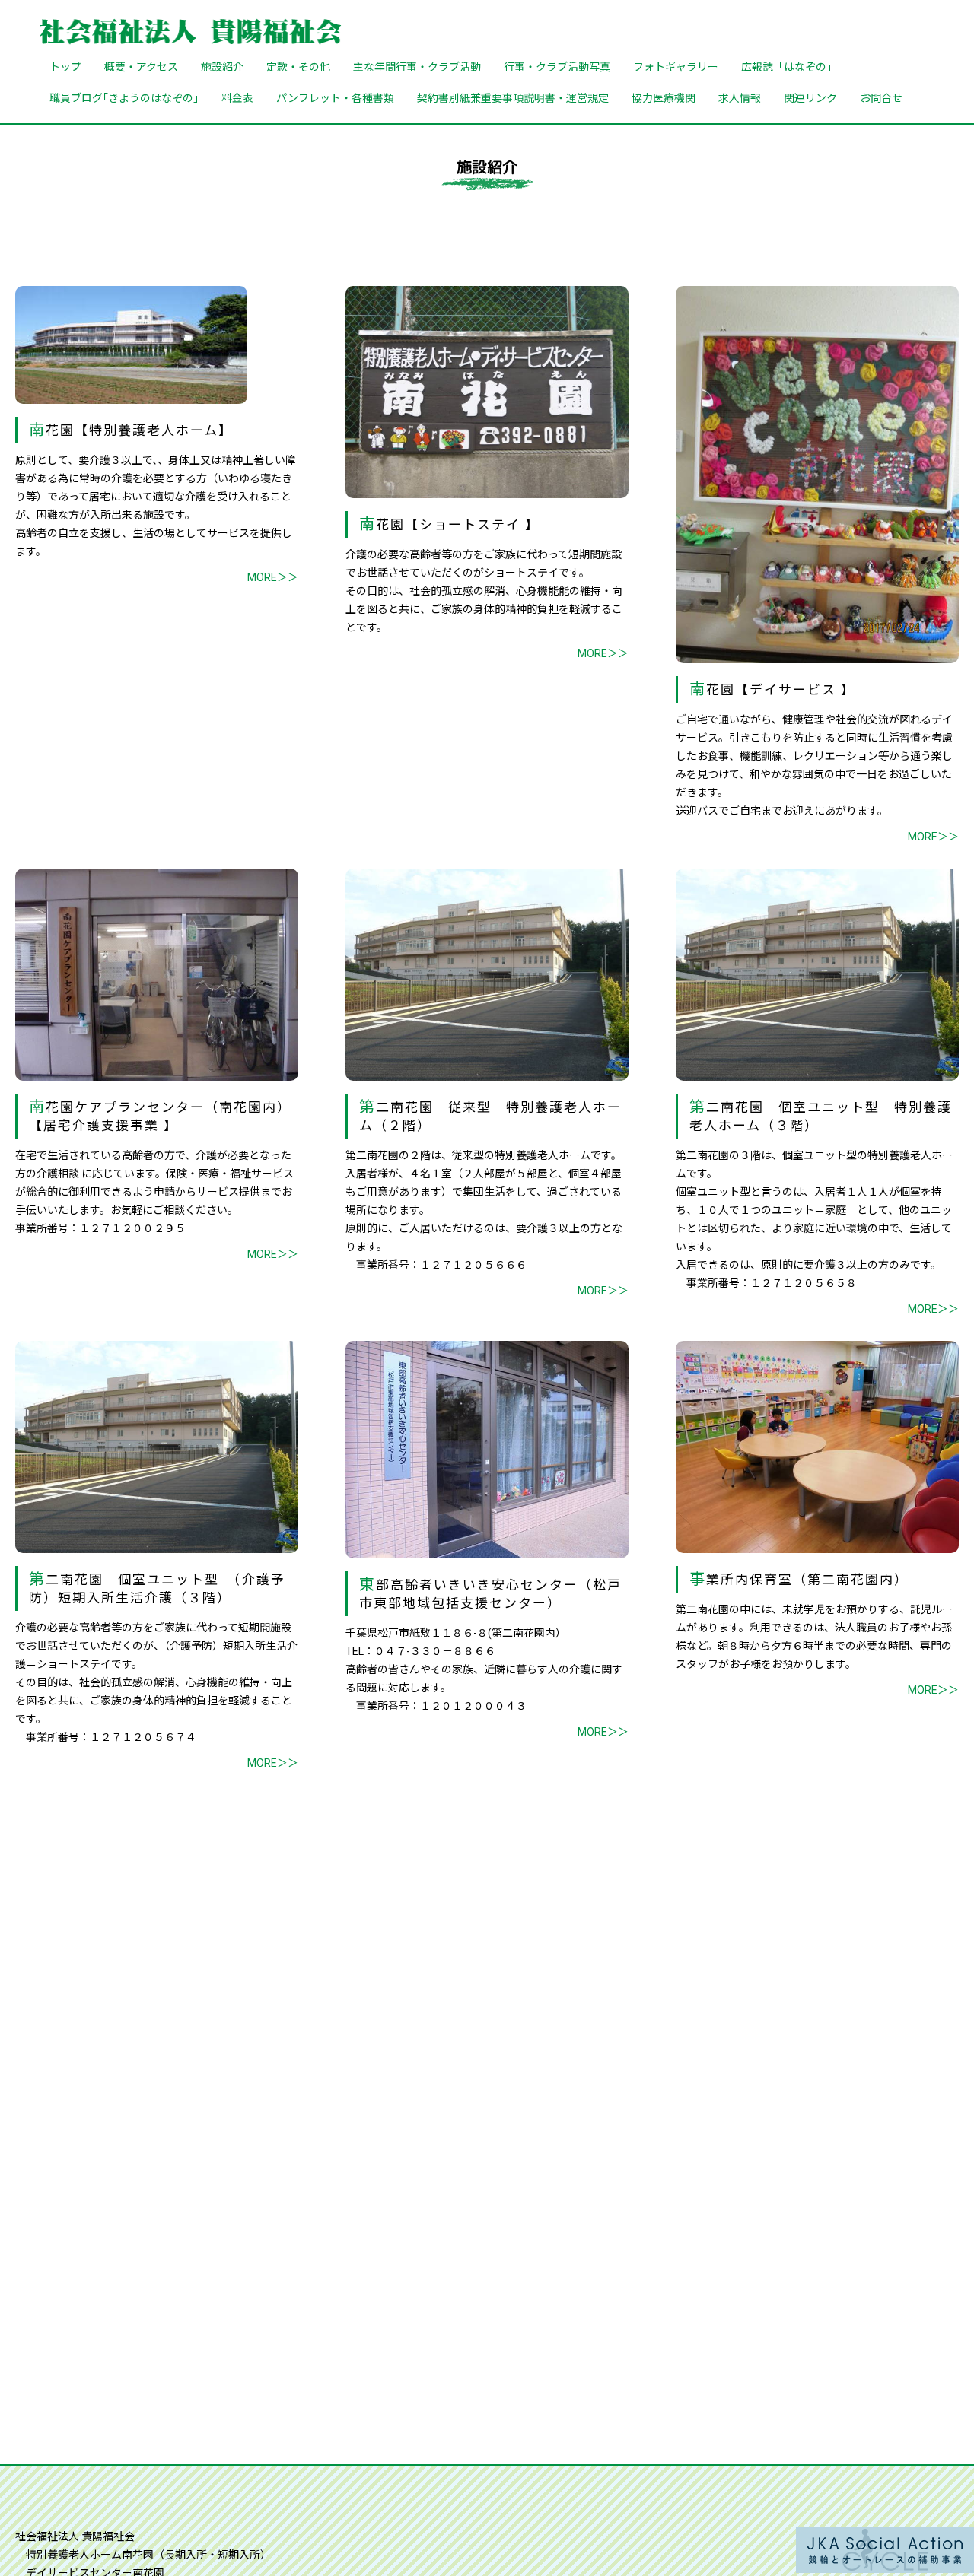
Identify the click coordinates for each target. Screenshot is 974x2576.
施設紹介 (222, 66)
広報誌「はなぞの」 (789, 66)
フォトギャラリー (676, 66)
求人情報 (740, 97)
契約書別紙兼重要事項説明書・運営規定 (513, 97)
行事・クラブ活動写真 (557, 66)
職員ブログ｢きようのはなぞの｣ (124, 97)
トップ (65, 66)
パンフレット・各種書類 (335, 97)
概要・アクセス (141, 66)
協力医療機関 (664, 97)
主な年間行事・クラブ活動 (417, 66)
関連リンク (810, 97)
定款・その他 (298, 66)
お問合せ (881, 97)
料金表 (237, 97)
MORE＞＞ (273, 577)
